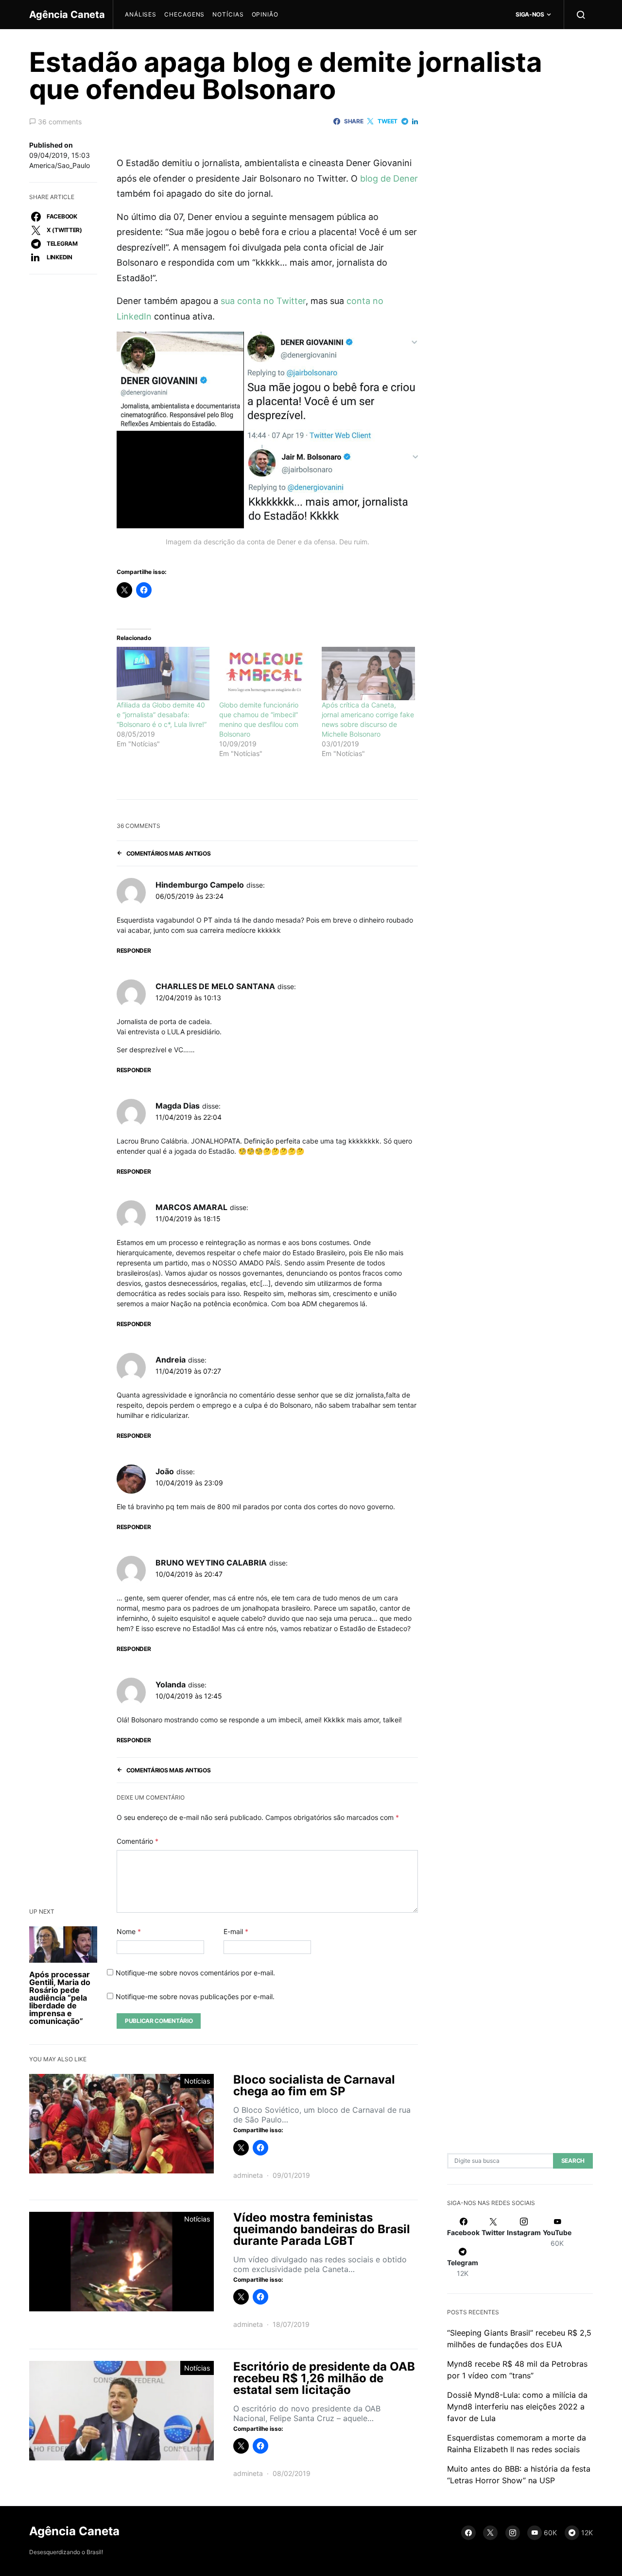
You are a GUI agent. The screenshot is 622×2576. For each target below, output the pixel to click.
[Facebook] (468, 2533)
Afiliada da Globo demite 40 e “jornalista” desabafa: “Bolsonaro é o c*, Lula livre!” (162, 715)
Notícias (228, 14)
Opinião (265, 14)
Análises (141, 14)
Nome (129, 1931)
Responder (134, 951)
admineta (248, 2175)
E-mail (236, 1931)
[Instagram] (513, 2533)
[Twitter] (490, 2533)
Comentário (138, 1841)
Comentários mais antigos (169, 853)
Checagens (184, 14)
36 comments (60, 122)
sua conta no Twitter (263, 301)
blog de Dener (389, 178)
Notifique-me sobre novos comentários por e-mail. (195, 1973)
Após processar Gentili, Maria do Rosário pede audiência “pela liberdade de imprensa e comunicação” (60, 1998)
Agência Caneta (67, 15)
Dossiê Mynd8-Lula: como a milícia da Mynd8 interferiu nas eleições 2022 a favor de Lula (517, 2407)
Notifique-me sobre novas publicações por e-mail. (195, 1996)
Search (573, 2161)
